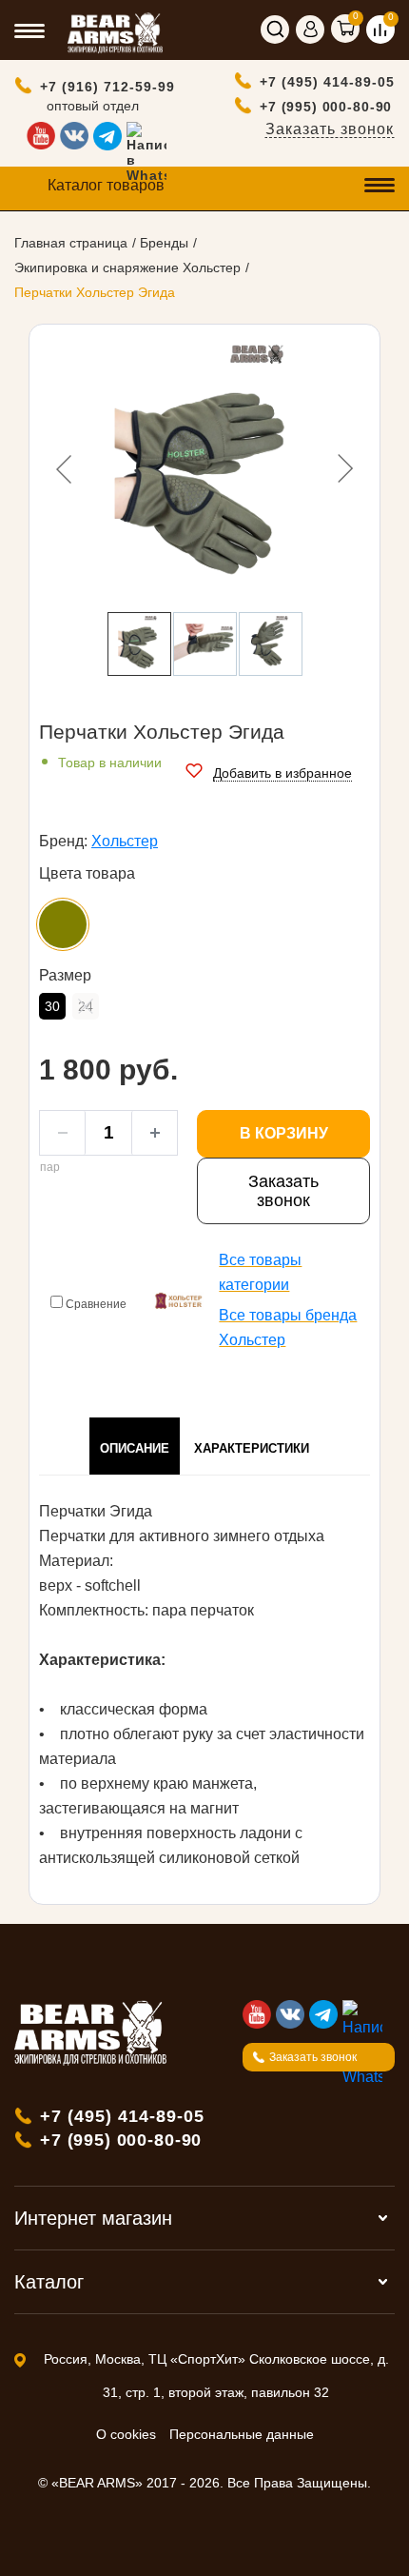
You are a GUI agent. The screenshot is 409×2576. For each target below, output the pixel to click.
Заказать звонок (330, 129)
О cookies (126, 2434)
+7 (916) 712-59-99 (107, 87)
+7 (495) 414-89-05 (327, 82)
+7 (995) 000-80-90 (326, 107)
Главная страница (71, 243)
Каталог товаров (106, 185)
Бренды (164, 243)
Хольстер (125, 841)
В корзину (284, 1133)
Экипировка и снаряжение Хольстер (127, 268)
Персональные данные (242, 2434)
